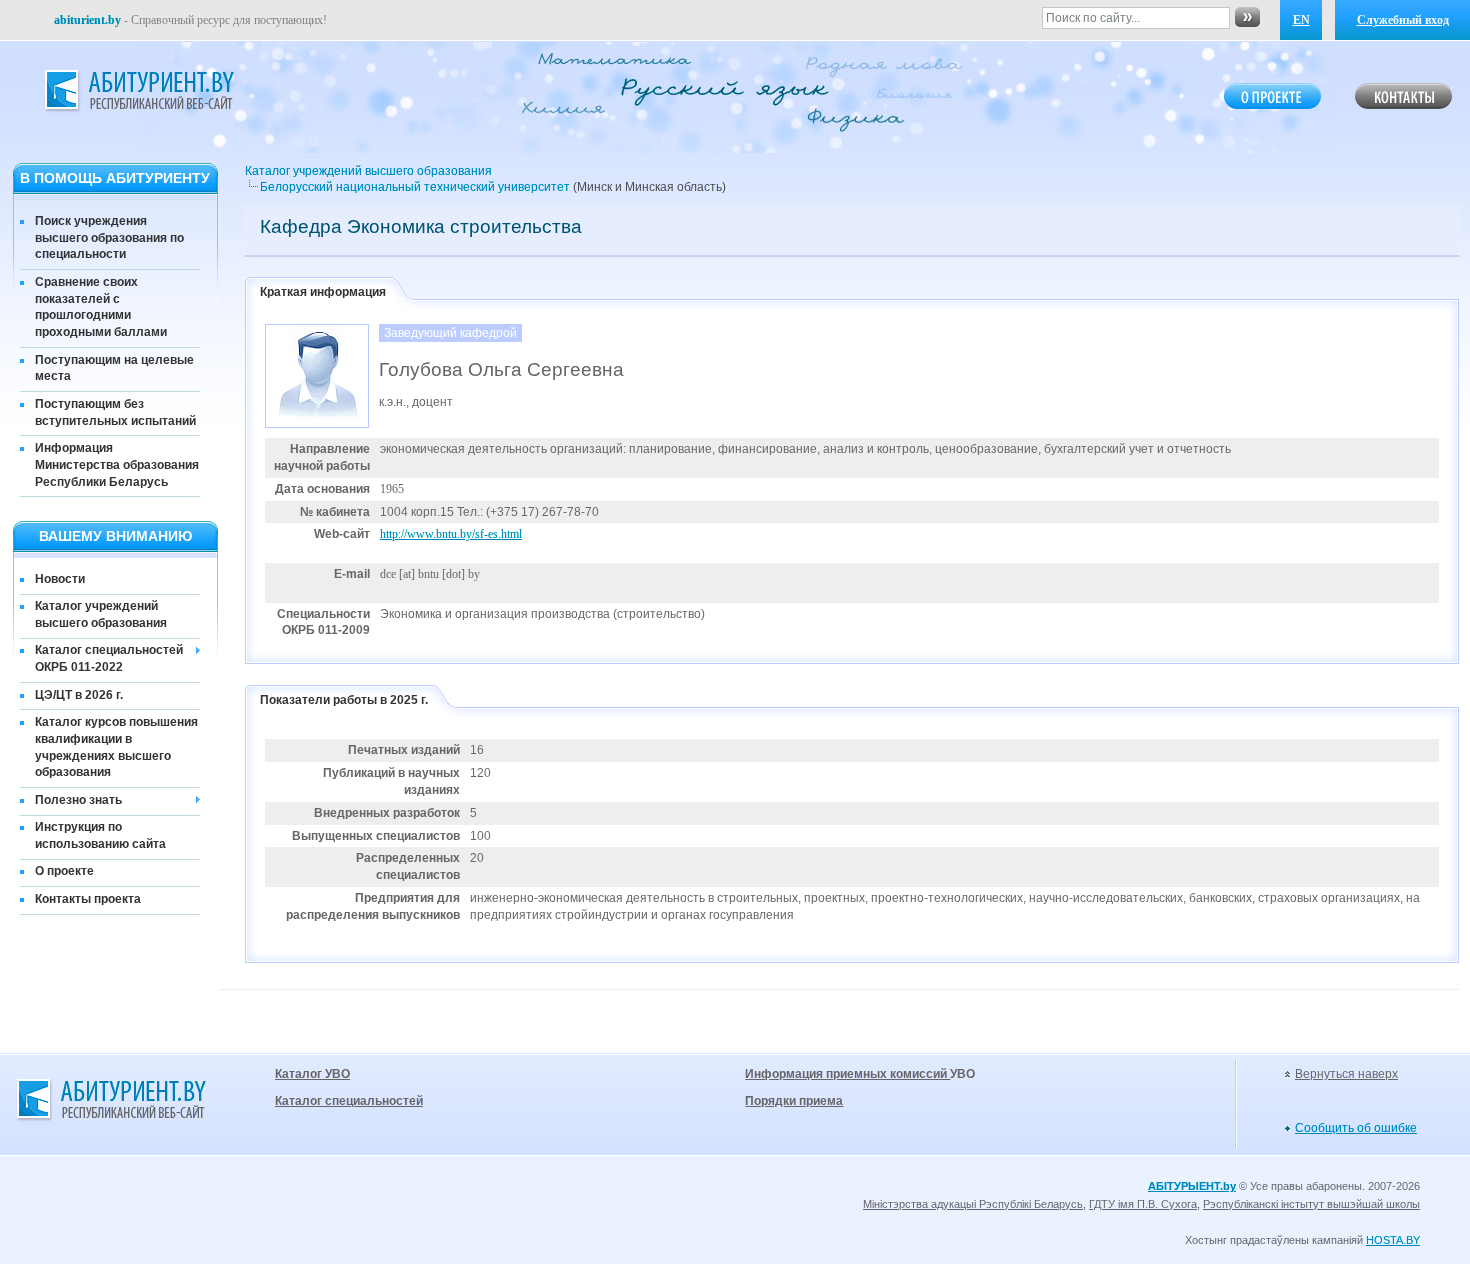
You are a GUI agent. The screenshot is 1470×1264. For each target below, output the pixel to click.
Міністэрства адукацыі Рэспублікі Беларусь (973, 1204)
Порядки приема (794, 1101)
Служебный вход (1403, 20)
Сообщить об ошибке (1356, 1128)
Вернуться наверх (1346, 1074)
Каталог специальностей (349, 1101)
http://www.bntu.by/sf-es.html (451, 534)
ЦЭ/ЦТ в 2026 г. (79, 695)
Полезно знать (78, 800)
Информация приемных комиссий (847, 1074)
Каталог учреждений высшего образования (101, 614)
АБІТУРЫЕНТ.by (1192, 1186)
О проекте (64, 871)
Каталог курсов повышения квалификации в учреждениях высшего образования (116, 747)
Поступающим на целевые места (114, 368)
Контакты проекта (88, 899)
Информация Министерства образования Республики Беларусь (117, 465)
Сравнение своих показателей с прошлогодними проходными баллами (101, 307)
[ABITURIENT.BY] (138, 91)
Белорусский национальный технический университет (415, 187)
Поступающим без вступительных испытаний (115, 412)
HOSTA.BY (1393, 1240)
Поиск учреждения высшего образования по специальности (109, 238)
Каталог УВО (312, 1074)
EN (1301, 20)
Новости (60, 579)
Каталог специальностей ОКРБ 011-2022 (109, 658)
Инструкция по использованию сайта (100, 835)
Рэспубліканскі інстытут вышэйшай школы (1311, 1204)
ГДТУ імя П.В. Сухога (1143, 1204)
